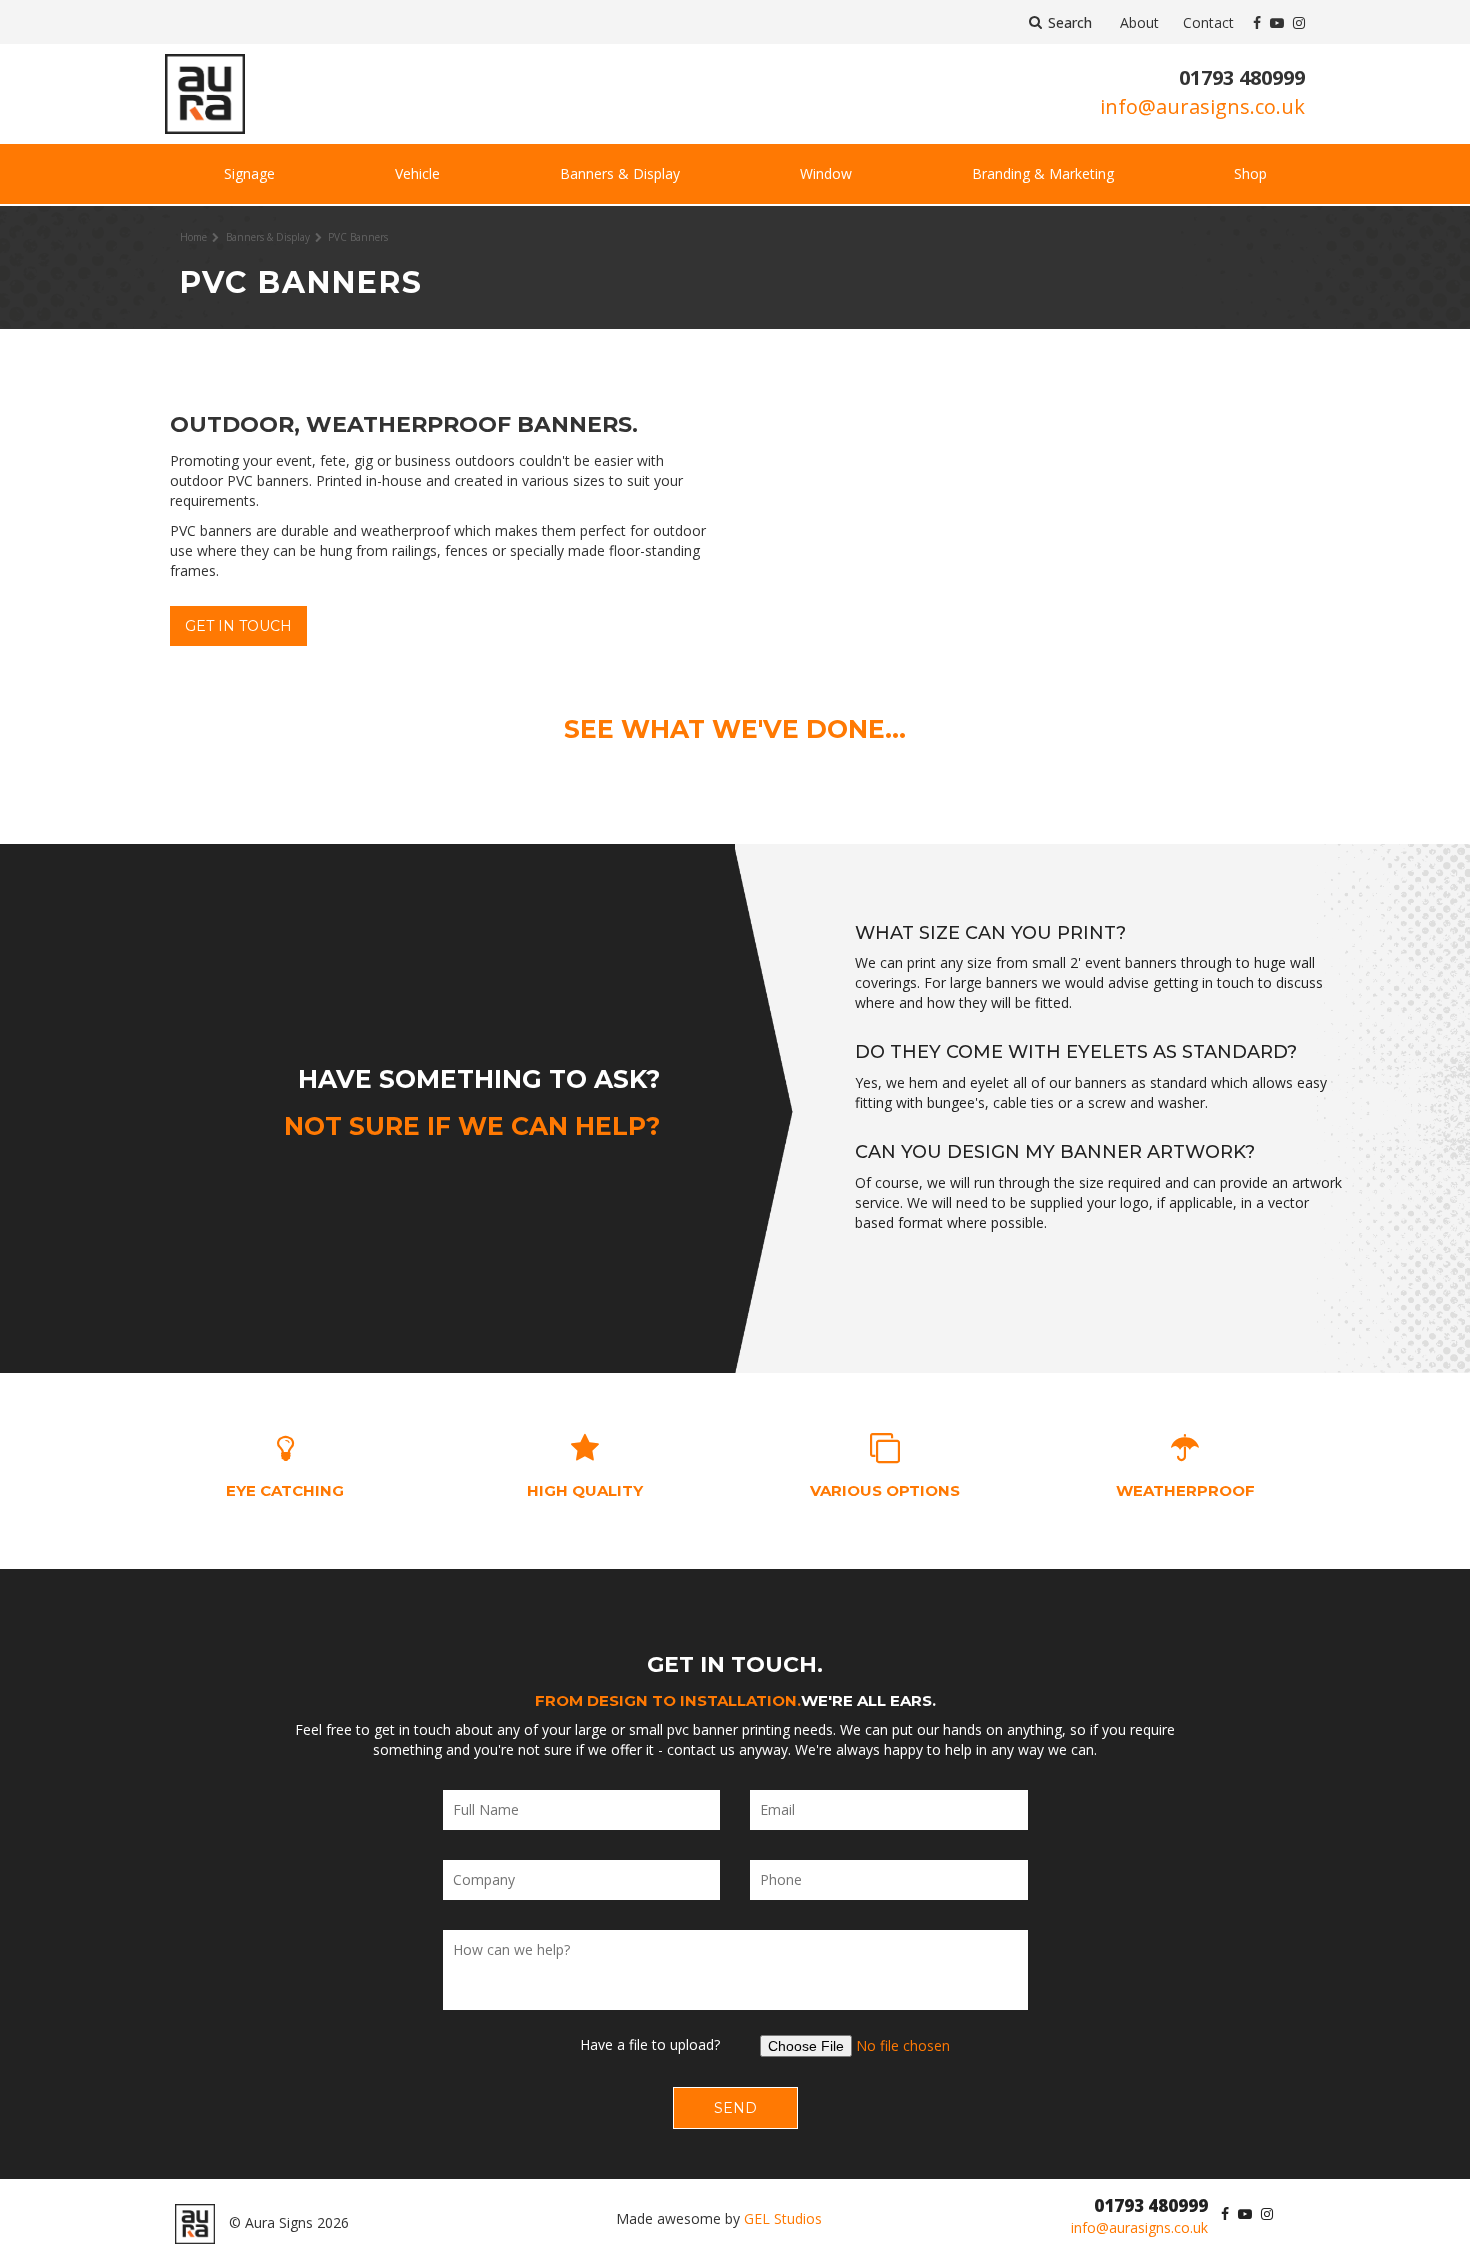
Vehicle (417, 173)
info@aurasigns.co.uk (1202, 106)
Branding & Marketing (1043, 173)
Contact (1208, 22)
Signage (249, 173)
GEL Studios (783, 2218)
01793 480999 (1242, 77)
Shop (1250, 173)
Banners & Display (620, 173)
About (1139, 22)
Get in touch (238, 626)
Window (826, 173)
